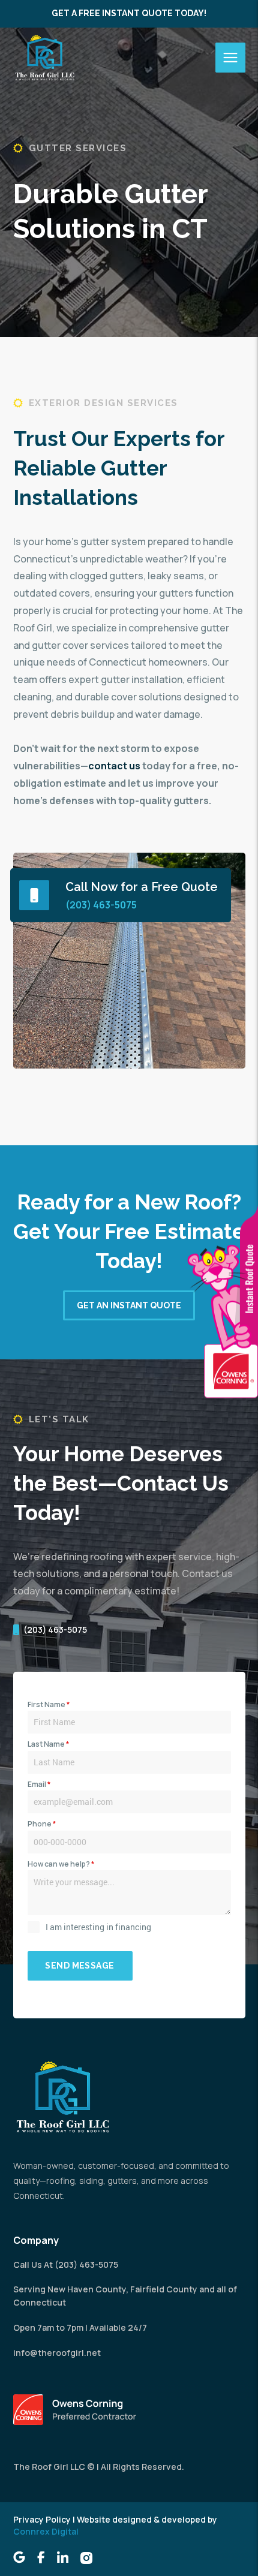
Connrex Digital (46, 2531)
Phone (42, 1824)
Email (39, 1784)
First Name (49, 1704)
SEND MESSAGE (79, 1966)
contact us (114, 766)
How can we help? (61, 1864)
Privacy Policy (42, 2519)
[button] (230, 58)
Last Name (48, 1744)
